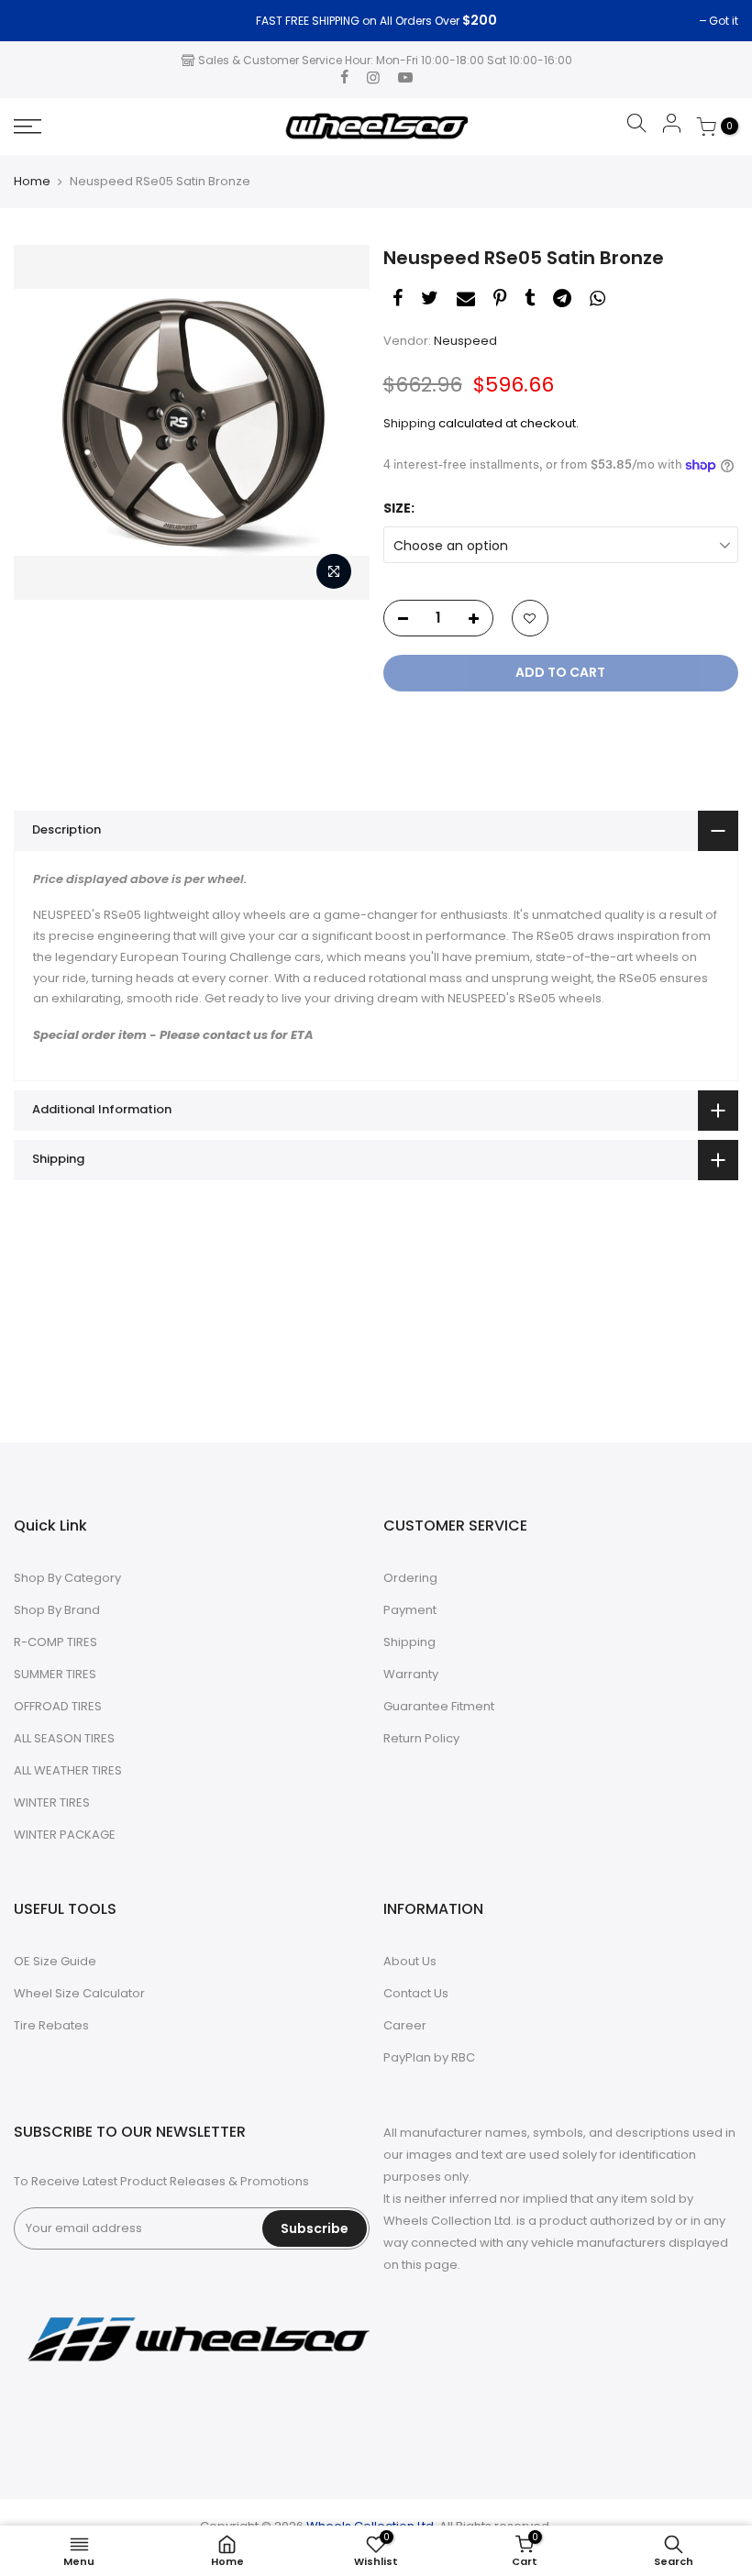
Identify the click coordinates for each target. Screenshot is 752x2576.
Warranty (411, 1674)
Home (32, 182)
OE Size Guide (55, 1961)
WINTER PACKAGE (65, 1835)
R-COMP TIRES (55, 1642)
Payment (410, 1610)
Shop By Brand (57, 1610)
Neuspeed (465, 341)
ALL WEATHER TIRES (68, 1770)
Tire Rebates (51, 2025)
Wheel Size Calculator (79, 1993)
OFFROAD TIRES (58, 1706)
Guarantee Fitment (439, 1706)
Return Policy (421, 1738)
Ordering (410, 1578)
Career (405, 2025)
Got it (38, 21)
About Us (410, 1961)
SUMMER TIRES (55, 1674)
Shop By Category (67, 1578)
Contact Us (416, 1993)
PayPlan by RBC (429, 2057)
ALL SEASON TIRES (64, 1738)
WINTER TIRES (52, 1802)
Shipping (409, 423)
